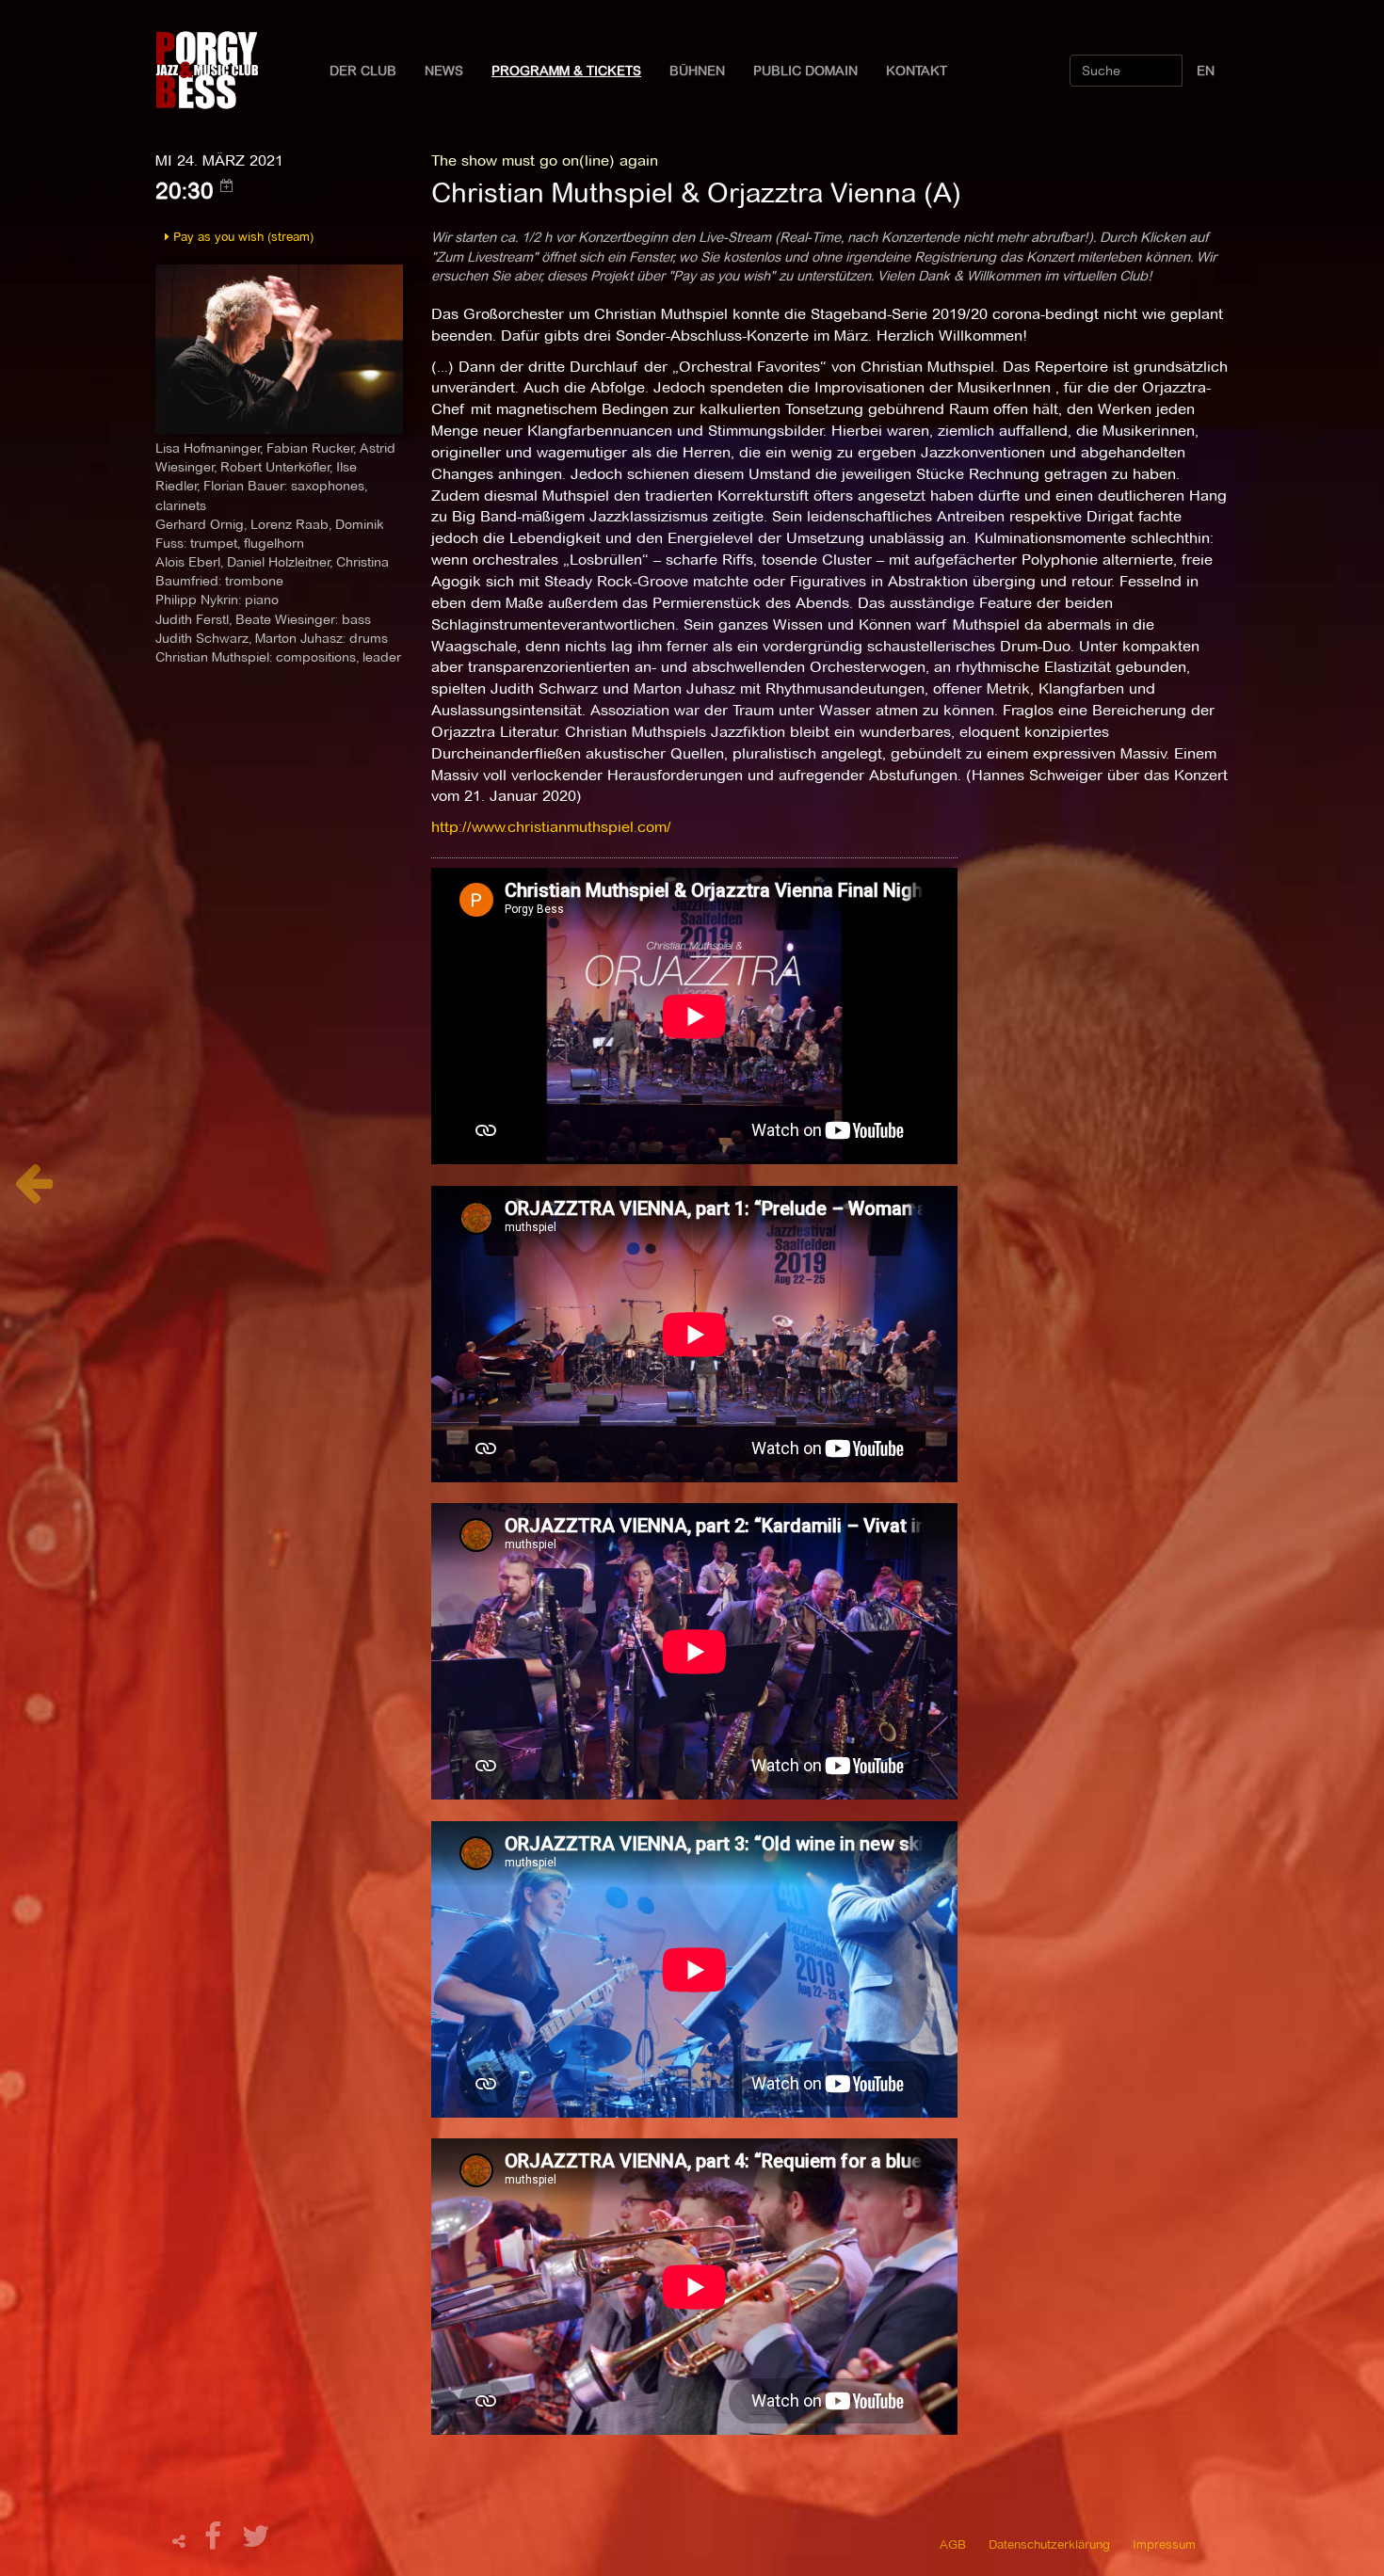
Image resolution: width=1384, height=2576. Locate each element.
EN (1206, 71)
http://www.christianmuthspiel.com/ (551, 827)
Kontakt (917, 71)
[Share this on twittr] (257, 2542)
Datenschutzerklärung (1049, 2544)
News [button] (444, 71)
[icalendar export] (227, 185)
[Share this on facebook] (216, 2542)
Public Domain (805, 71)
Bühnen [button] (697, 71)
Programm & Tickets (566, 71)
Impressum (1164, 2544)
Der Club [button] (363, 71)
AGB (953, 2544)
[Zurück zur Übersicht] (33, 1193)
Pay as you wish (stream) (241, 236)
